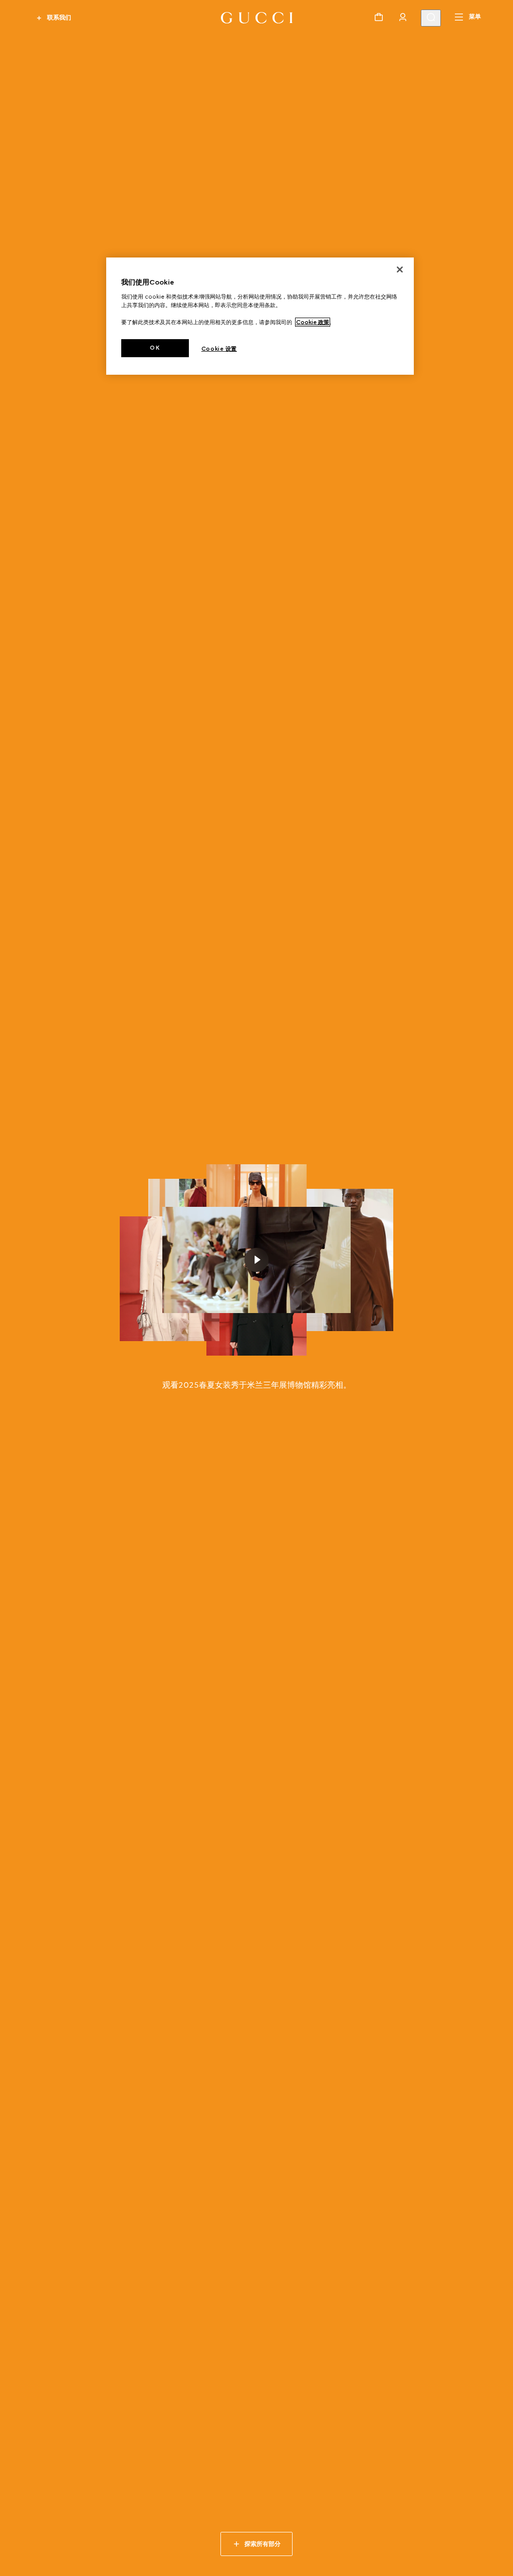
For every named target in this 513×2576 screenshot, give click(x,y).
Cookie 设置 (219, 349)
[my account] (403, 17)
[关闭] (400, 270)
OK (155, 348)
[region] (260, 316)
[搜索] (431, 18)
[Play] (256, 1260)
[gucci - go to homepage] (257, 18)
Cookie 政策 (313, 322)
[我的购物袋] (379, 17)
